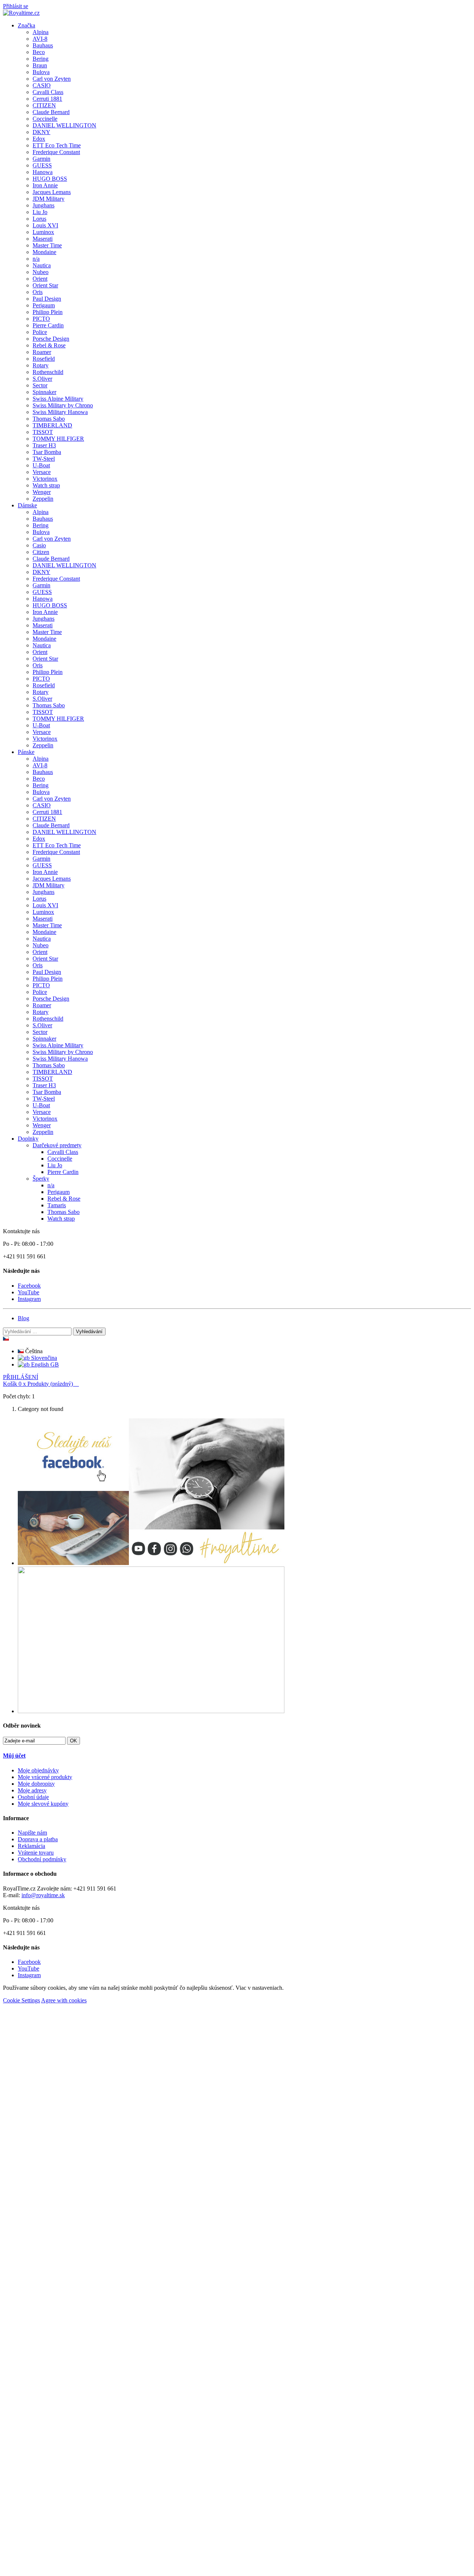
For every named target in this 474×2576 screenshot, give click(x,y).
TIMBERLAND (52, 425)
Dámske (27, 505)
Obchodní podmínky (42, 1859)
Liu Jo (40, 212)
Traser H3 (44, 445)
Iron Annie (45, 185)
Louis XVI (45, 225)
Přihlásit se (16, 6)
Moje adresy (32, 1790)
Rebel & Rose (49, 345)
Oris (38, 292)
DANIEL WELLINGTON (64, 125)
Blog (24, 1318)
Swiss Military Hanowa (60, 412)
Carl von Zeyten (52, 79)
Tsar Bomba (47, 452)
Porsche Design (51, 339)
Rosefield (44, 359)
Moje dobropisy (36, 1784)
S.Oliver (42, 379)
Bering (41, 59)
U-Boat (41, 465)
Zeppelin (43, 499)
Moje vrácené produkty (45, 1777)
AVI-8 (40, 39)
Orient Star (45, 285)
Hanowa (43, 172)
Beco (39, 52)
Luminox (43, 232)
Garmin (41, 159)
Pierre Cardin (48, 325)
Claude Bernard (51, 112)
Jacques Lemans (52, 192)
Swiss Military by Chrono (63, 405)
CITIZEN (44, 105)
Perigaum (44, 305)
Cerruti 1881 (47, 99)
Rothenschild (48, 372)
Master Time (47, 245)
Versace (42, 472)
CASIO (42, 85)
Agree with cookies (64, 2000)
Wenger (42, 492)
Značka (26, 25)
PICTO (41, 319)
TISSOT (43, 432)
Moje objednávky (38, 1770)
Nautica (42, 265)
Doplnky (28, 1139)
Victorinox (45, 479)
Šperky (41, 1179)
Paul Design (47, 299)
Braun (40, 65)
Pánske (26, 752)
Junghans (44, 205)
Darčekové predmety (57, 1145)
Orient (40, 279)
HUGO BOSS (50, 179)
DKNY (41, 132)
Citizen (41, 552)
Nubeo (41, 272)
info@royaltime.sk (43, 1895)
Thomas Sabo (49, 419)
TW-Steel (44, 459)
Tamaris (57, 1205)
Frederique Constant (56, 152)
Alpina (41, 32)
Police (40, 332)
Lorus (39, 219)
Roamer (42, 352)
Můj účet (14, 1756)
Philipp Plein (48, 312)
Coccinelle (45, 119)
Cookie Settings (21, 2000)
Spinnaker (44, 392)
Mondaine (44, 252)
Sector (40, 385)
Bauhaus (43, 45)
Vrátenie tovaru (36, 1853)
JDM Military (49, 199)
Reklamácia (31, 1846)
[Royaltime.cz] (21, 13)
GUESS (42, 165)
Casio (39, 545)
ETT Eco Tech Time (57, 145)
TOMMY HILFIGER (58, 439)
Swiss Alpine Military (58, 399)
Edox (39, 139)
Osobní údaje (33, 1797)
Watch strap (46, 485)
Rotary (41, 365)
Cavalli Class (48, 92)
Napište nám (32, 1833)
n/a (36, 259)
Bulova (41, 72)
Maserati (43, 239)
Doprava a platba (38, 1839)
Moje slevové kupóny (43, 1804)
